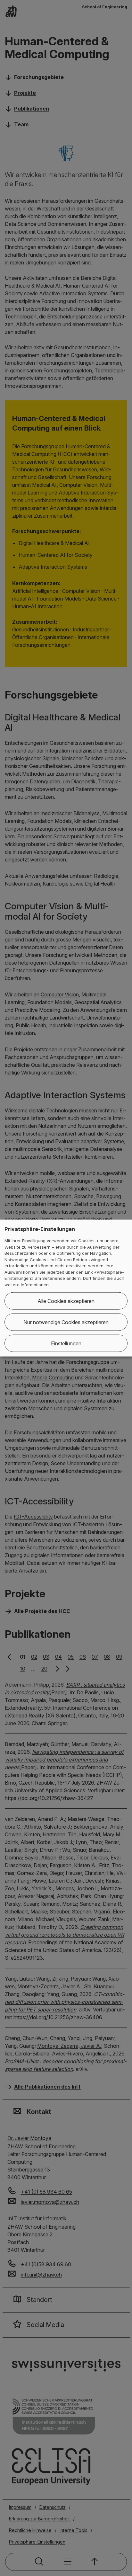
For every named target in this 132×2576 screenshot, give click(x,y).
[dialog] (66, 1288)
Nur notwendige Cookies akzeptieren (66, 1322)
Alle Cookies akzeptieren (66, 1301)
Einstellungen (66, 1343)
